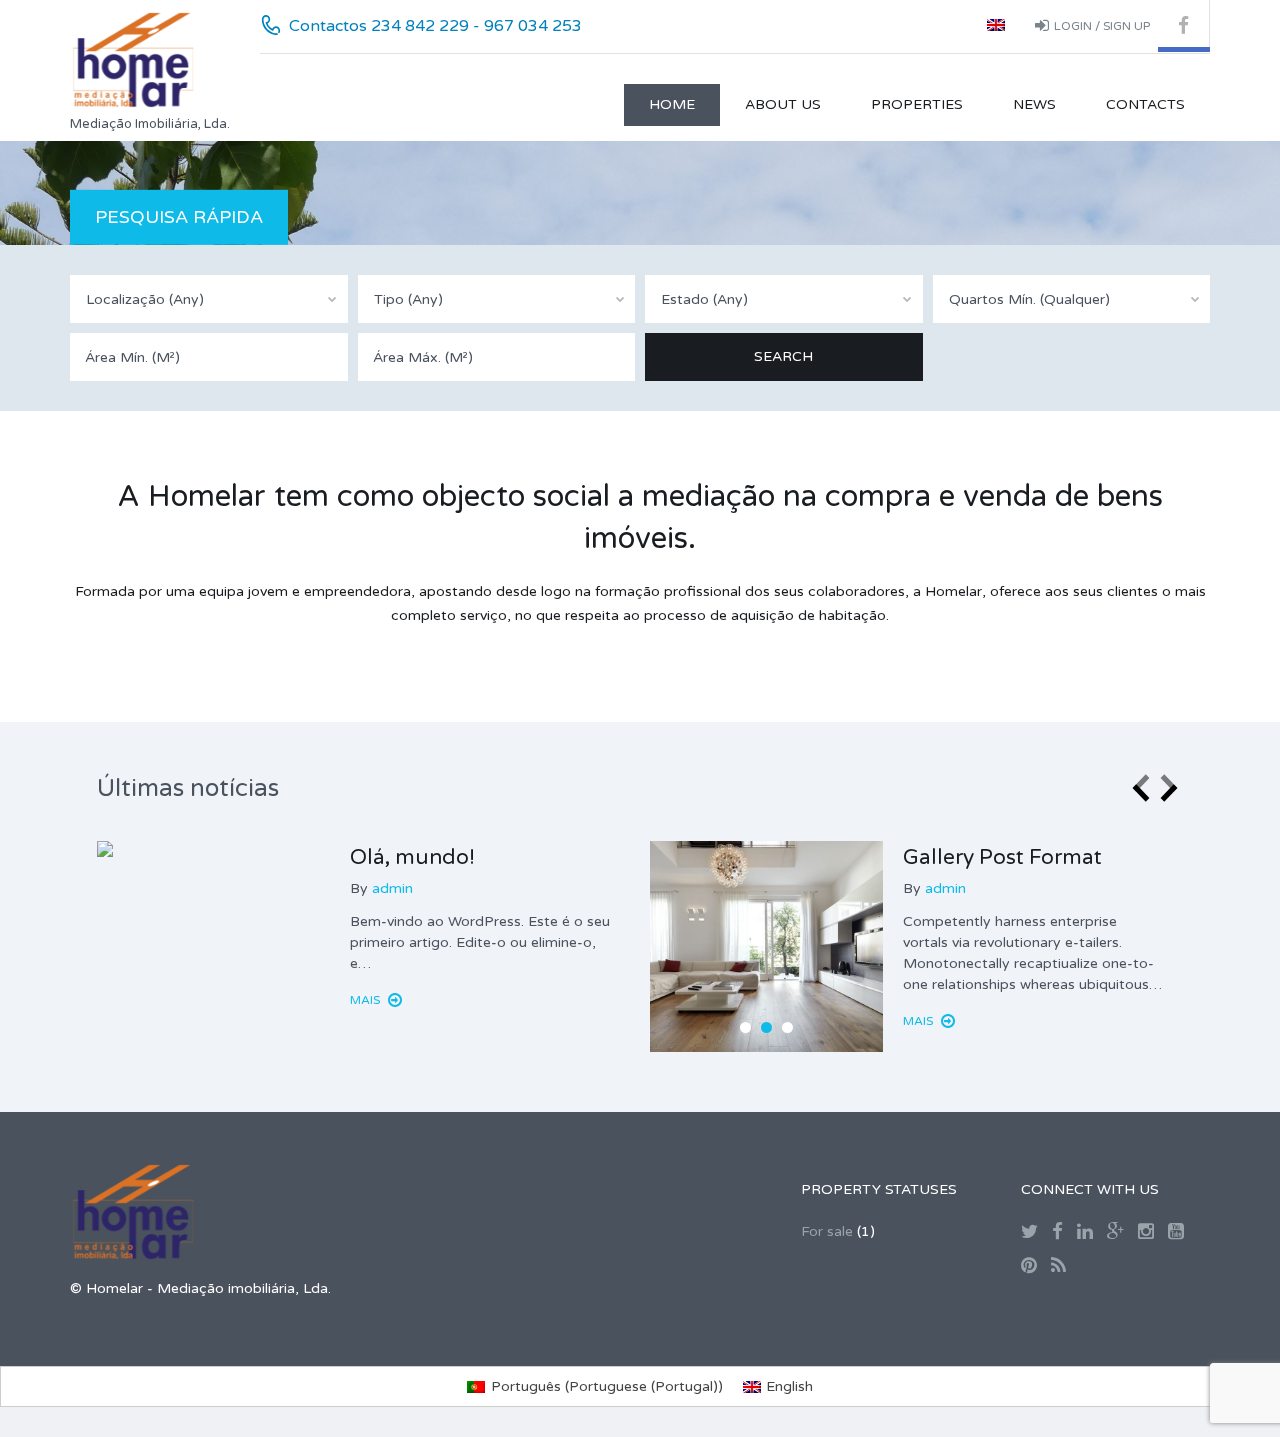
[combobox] (209, 299)
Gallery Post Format (1002, 857)
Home (672, 104)
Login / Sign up (1102, 26)
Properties (917, 104)
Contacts (1145, 104)
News (1034, 104)
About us (783, 104)
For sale (827, 1231)
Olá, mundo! (412, 857)
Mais (366, 1000)
